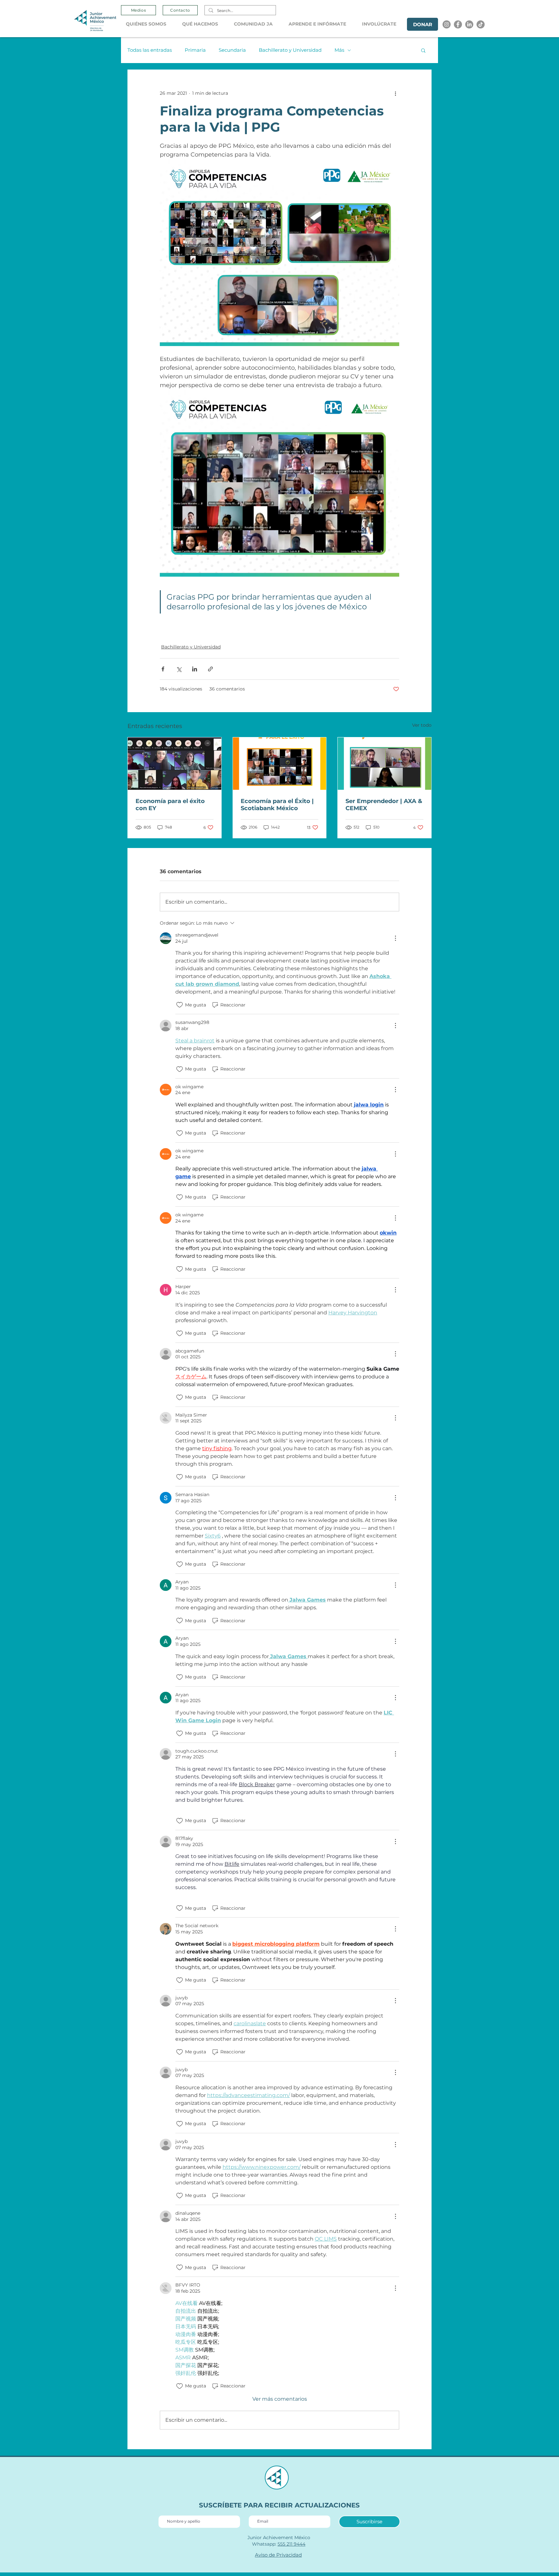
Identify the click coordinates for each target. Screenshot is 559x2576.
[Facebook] (458, 24)
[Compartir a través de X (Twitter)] (179, 669)
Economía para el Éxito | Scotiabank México (277, 805)
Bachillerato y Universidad (290, 50)
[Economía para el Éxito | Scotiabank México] (280, 764)
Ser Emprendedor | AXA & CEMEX (384, 805)
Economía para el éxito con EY (170, 805)
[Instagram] (447, 24)
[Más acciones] (395, 93)
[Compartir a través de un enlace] (210, 669)
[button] (149, 24)
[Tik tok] (481, 24)
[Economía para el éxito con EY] (175, 764)
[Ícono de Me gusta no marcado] (180, 1005)
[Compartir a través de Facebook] (163, 669)
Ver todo (422, 725)
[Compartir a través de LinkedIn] (195, 669)
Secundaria (232, 50)
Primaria (195, 50)
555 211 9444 (291, 2544)
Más (339, 50)
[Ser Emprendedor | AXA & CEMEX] (384, 764)
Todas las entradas (150, 50)
